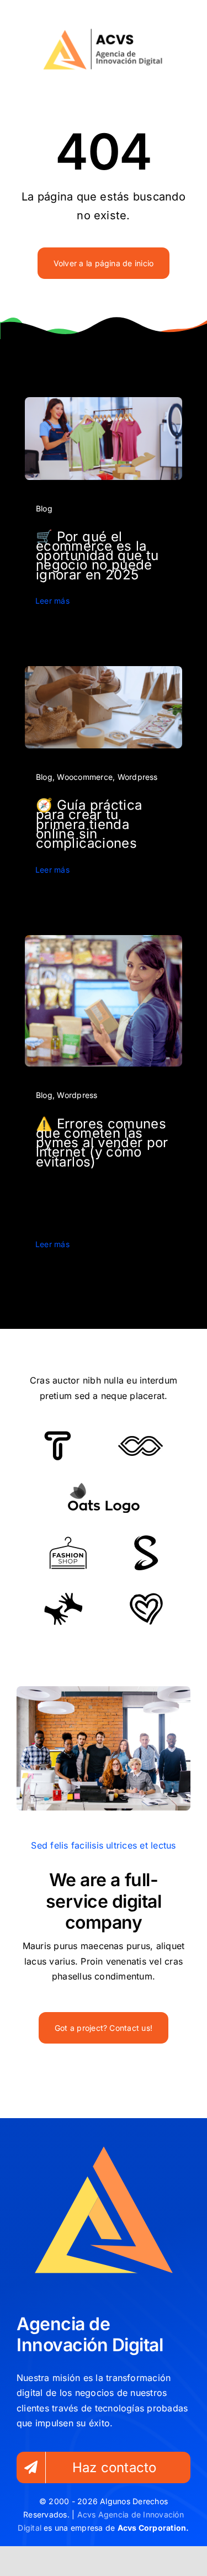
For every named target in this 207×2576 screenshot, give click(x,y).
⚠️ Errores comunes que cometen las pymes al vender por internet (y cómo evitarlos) (102, 1143)
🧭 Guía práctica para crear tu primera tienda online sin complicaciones (89, 824)
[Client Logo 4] (68, 1541)
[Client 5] (140, 1440)
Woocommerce (85, 777)
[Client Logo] (104, 1487)
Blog (44, 508)
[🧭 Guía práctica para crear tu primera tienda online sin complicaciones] (104, 673)
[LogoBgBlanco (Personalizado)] (103, 31)
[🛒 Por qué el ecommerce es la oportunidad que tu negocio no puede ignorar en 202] (104, 404)
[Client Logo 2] (146, 1597)
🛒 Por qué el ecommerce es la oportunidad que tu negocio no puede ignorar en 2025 (97, 556)
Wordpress (138, 777)
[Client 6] (58, 1435)
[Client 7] (146, 1540)
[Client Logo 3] (63, 1597)
